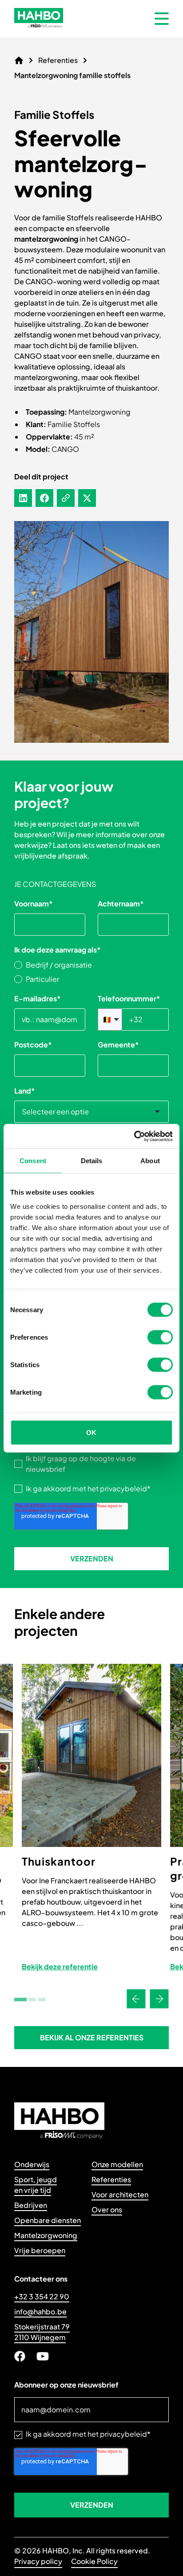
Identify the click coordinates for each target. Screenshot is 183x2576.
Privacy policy (38, 2561)
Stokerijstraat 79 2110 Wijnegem (42, 2332)
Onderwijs (32, 2164)
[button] (91, 2038)
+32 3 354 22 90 (42, 2296)
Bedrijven (31, 2205)
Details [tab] (92, 1161)
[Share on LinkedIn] (23, 498)
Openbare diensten (48, 2220)
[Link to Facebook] (20, 2356)
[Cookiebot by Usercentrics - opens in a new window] (134, 1136)
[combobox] (91, 1112)
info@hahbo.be (40, 2311)
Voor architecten (120, 2194)
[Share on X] (87, 498)
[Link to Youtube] (43, 2356)
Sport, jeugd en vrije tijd (36, 2185)
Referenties (111, 2179)
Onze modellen (117, 2164)
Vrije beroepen (40, 2250)
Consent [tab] (33, 1161)
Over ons (107, 2209)
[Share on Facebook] (44, 498)
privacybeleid (123, 1488)
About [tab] (150, 1161)
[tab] (20, 2000)
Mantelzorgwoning (46, 2235)
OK (91, 1432)
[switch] (160, 1337)
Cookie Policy (94, 2561)
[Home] (19, 60)
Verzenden (92, 1559)
